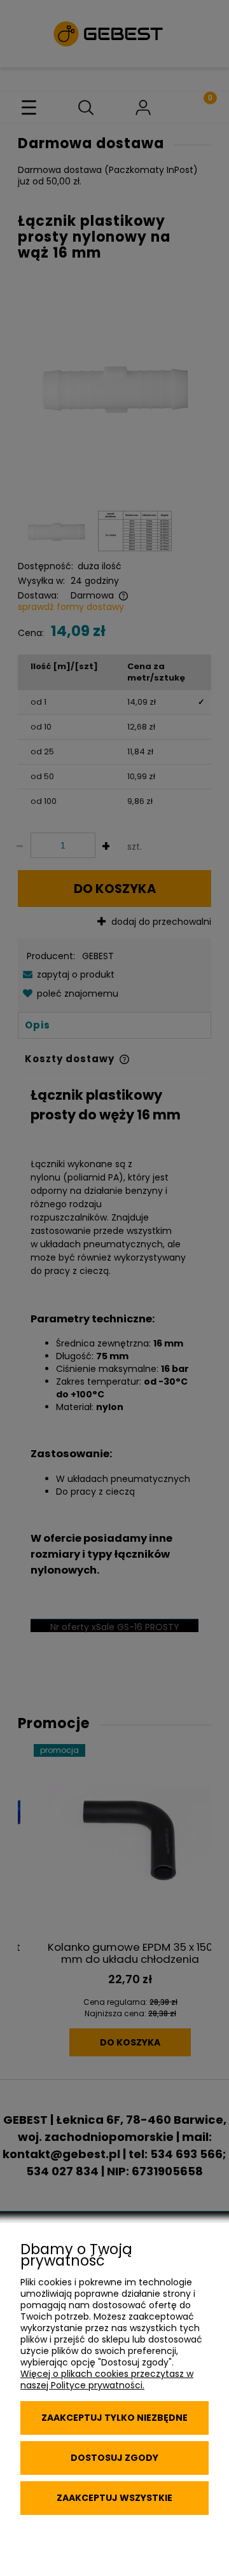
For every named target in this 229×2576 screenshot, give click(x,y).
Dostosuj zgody (114, 2458)
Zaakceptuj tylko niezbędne (114, 2418)
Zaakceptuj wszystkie (114, 2498)
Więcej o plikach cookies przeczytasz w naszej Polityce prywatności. (107, 2379)
